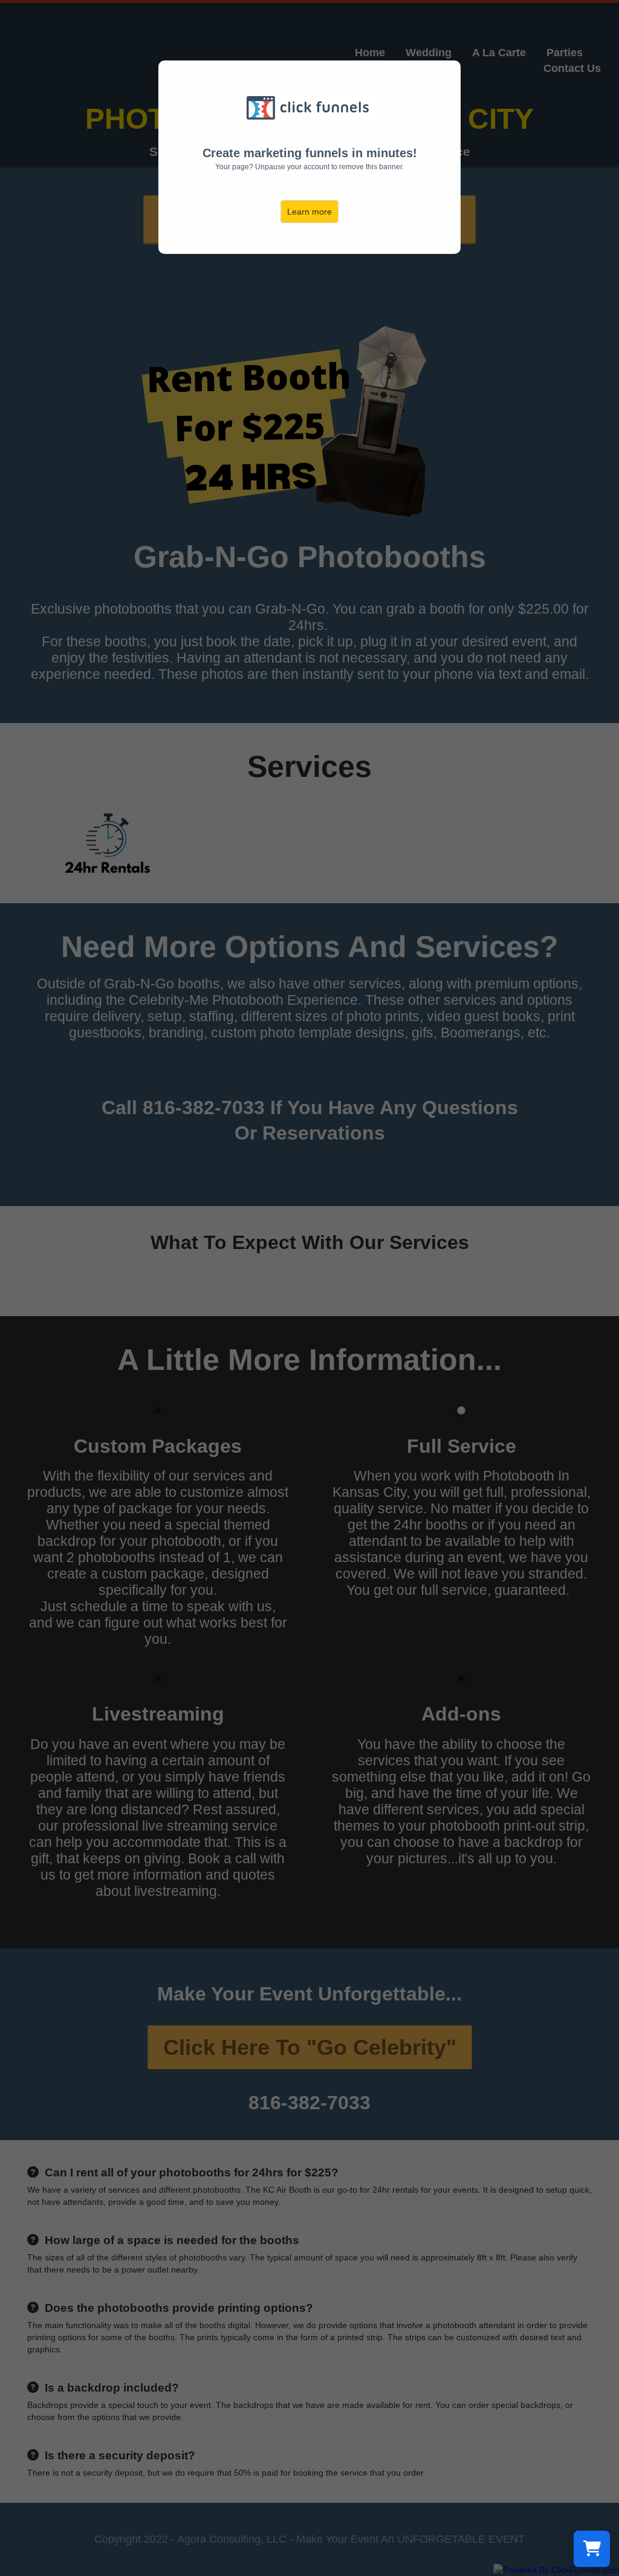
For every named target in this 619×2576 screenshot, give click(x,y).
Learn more (309, 212)
